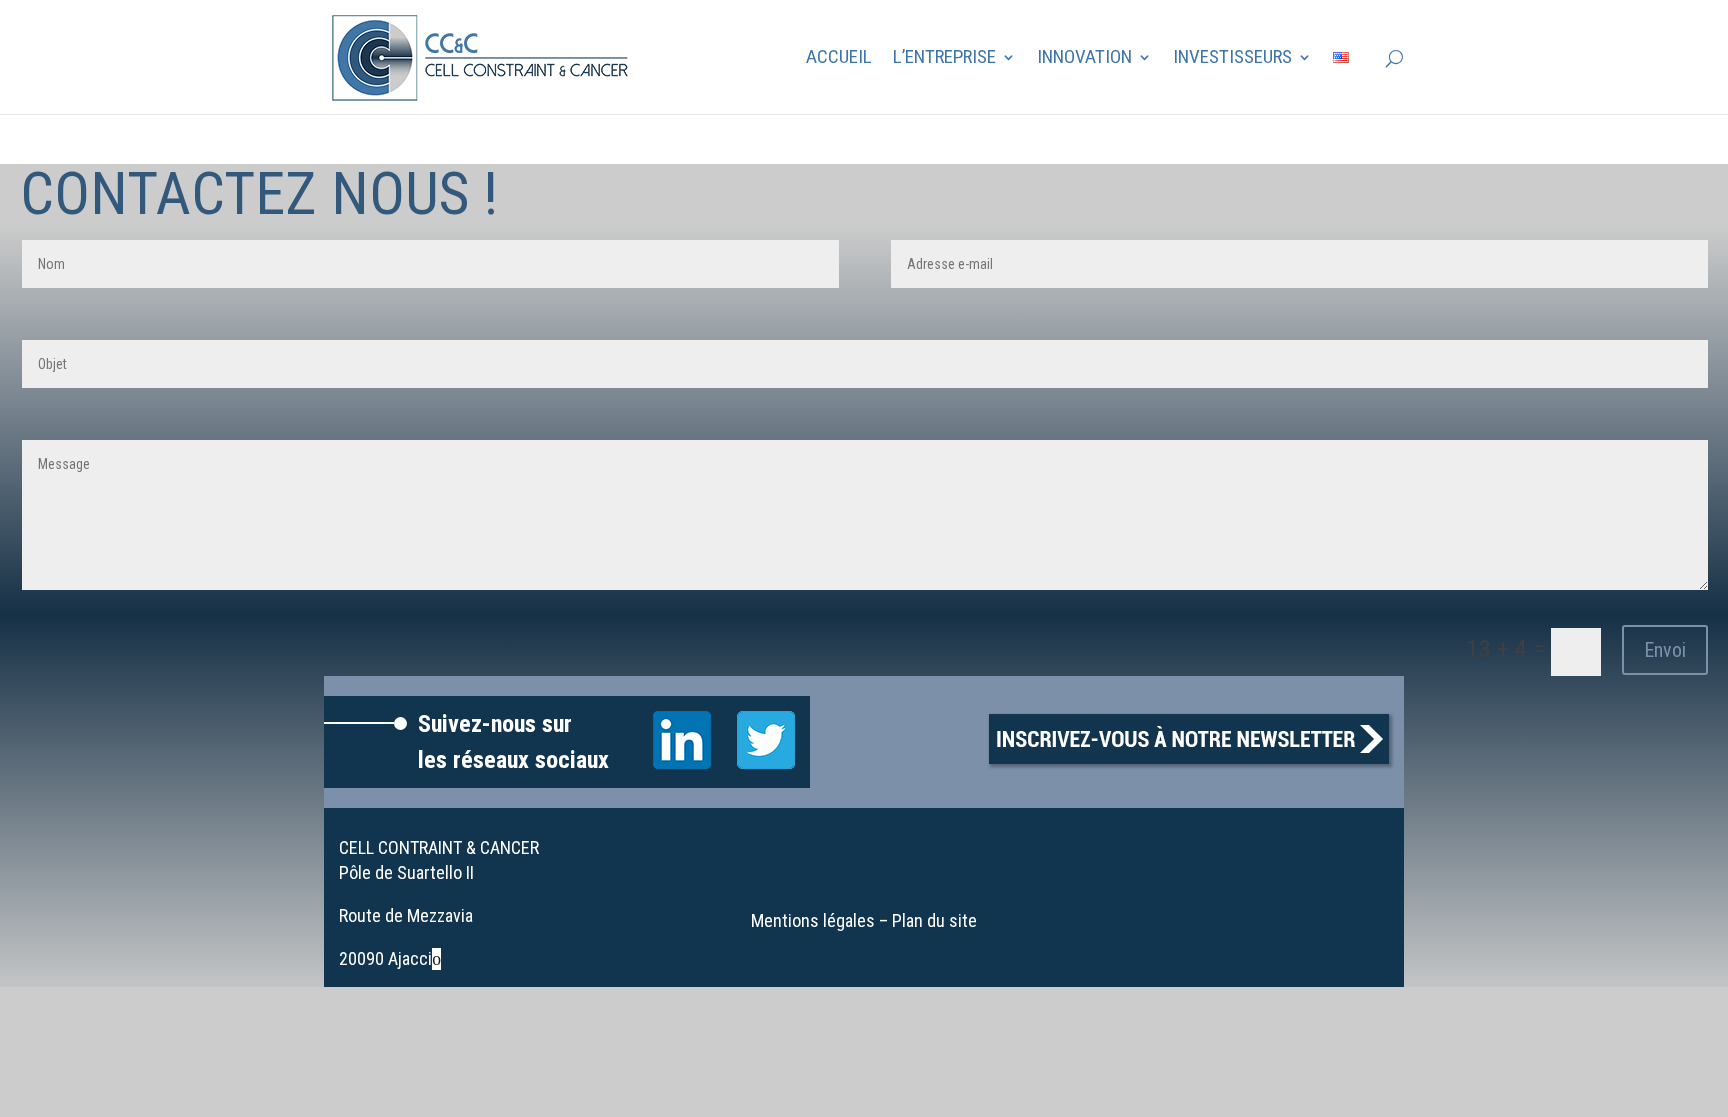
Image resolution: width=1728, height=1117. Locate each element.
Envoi (1665, 650)
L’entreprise (944, 59)
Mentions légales (813, 920)
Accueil (839, 59)
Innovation (1084, 59)
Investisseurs (1232, 59)
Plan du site (934, 920)
